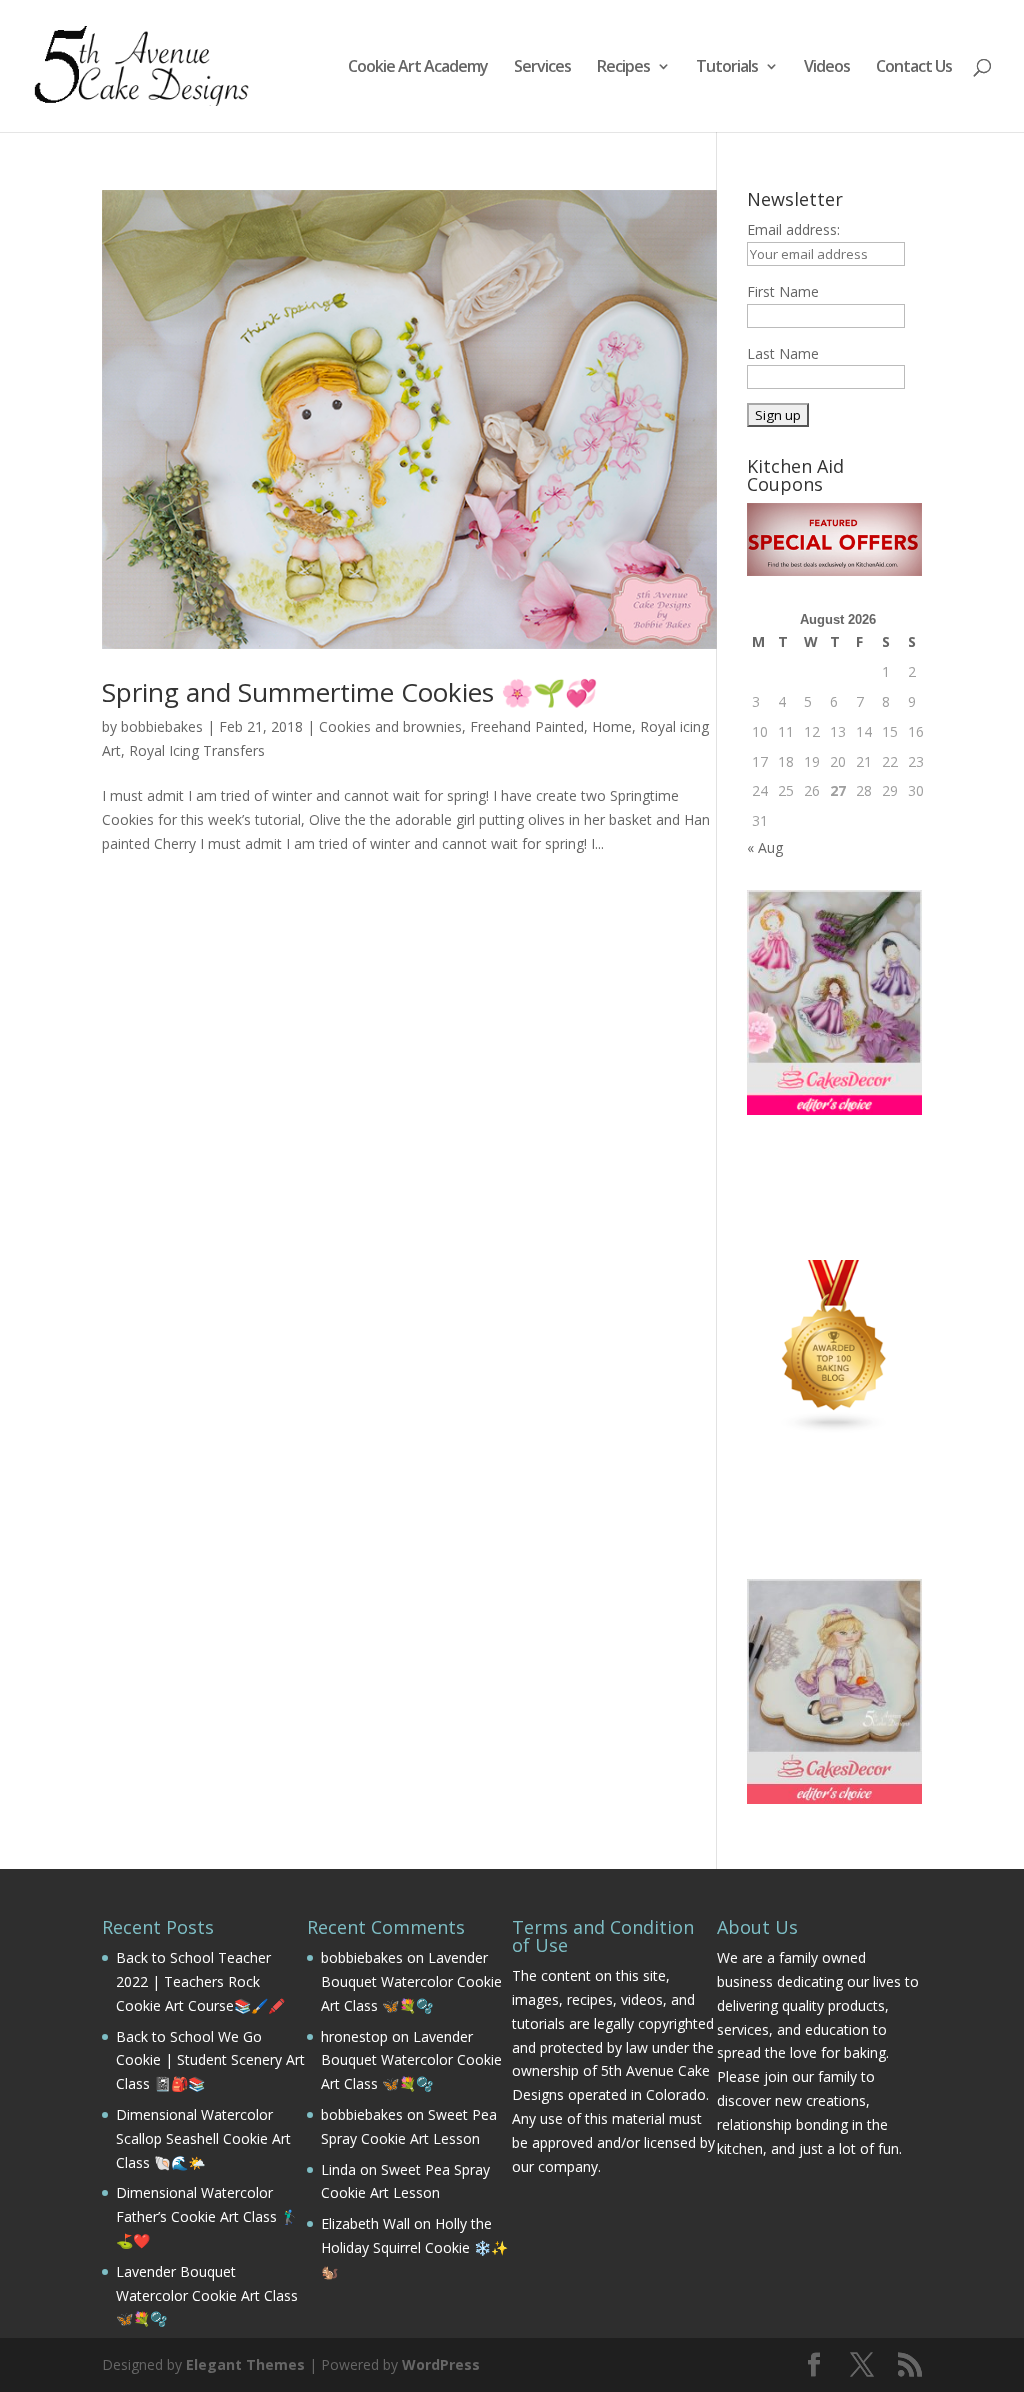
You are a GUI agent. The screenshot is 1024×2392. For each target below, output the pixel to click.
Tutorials (727, 68)
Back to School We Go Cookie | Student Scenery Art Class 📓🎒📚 (210, 2060)
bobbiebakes (162, 726)
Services (542, 68)
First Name (783, 291)
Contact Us (914, 68)
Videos (827, 68)
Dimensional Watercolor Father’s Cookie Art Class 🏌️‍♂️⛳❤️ (207, 2216)
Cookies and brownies (390, 726)
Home (612, 726)
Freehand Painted (527, 726)
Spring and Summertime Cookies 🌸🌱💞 (349, 692)
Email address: (793, 229)
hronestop (354, 2036)
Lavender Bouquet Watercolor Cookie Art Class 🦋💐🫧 (207, 2295)
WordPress (441, 2364)
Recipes (623, 68)
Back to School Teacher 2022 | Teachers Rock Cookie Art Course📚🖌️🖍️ (200, 1981)
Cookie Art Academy (418, 68)
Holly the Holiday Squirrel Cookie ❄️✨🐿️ (414, 2247)
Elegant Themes (245, 2364)
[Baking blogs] (834, 1428)
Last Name (783, 353)
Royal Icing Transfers (197, 750)
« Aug (765, 847)
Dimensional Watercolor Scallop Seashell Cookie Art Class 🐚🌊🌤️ (203, 2138)
